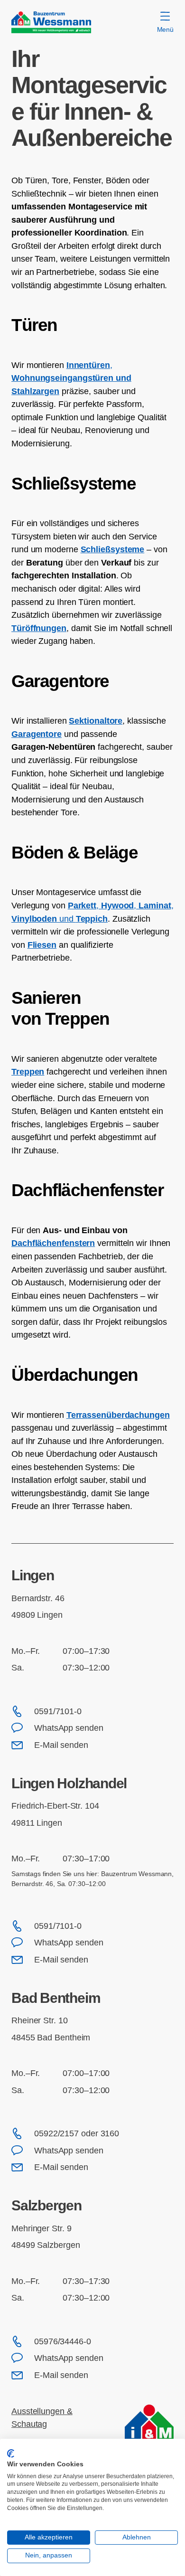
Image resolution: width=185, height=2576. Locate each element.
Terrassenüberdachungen (118, 1415)
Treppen (28, 1071)
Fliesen (42, 945)
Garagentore (37, 734)
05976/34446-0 (63, 2341)
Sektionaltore (96, 721)
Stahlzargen (35, 391)
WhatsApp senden (69, 1728)
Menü (165, 29)
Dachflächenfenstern (53, 1243)
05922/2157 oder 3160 (77, 2133)
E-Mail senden (61, 1745)
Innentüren (88, 365)
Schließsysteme (113, 549)
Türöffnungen (39, 628)
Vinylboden (34, 919)
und (124, 378)
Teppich (92, 919)
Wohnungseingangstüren (62, 378)
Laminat (155, 905)
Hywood (117, 905)
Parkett (82, 905)
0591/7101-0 (58, 1711)
